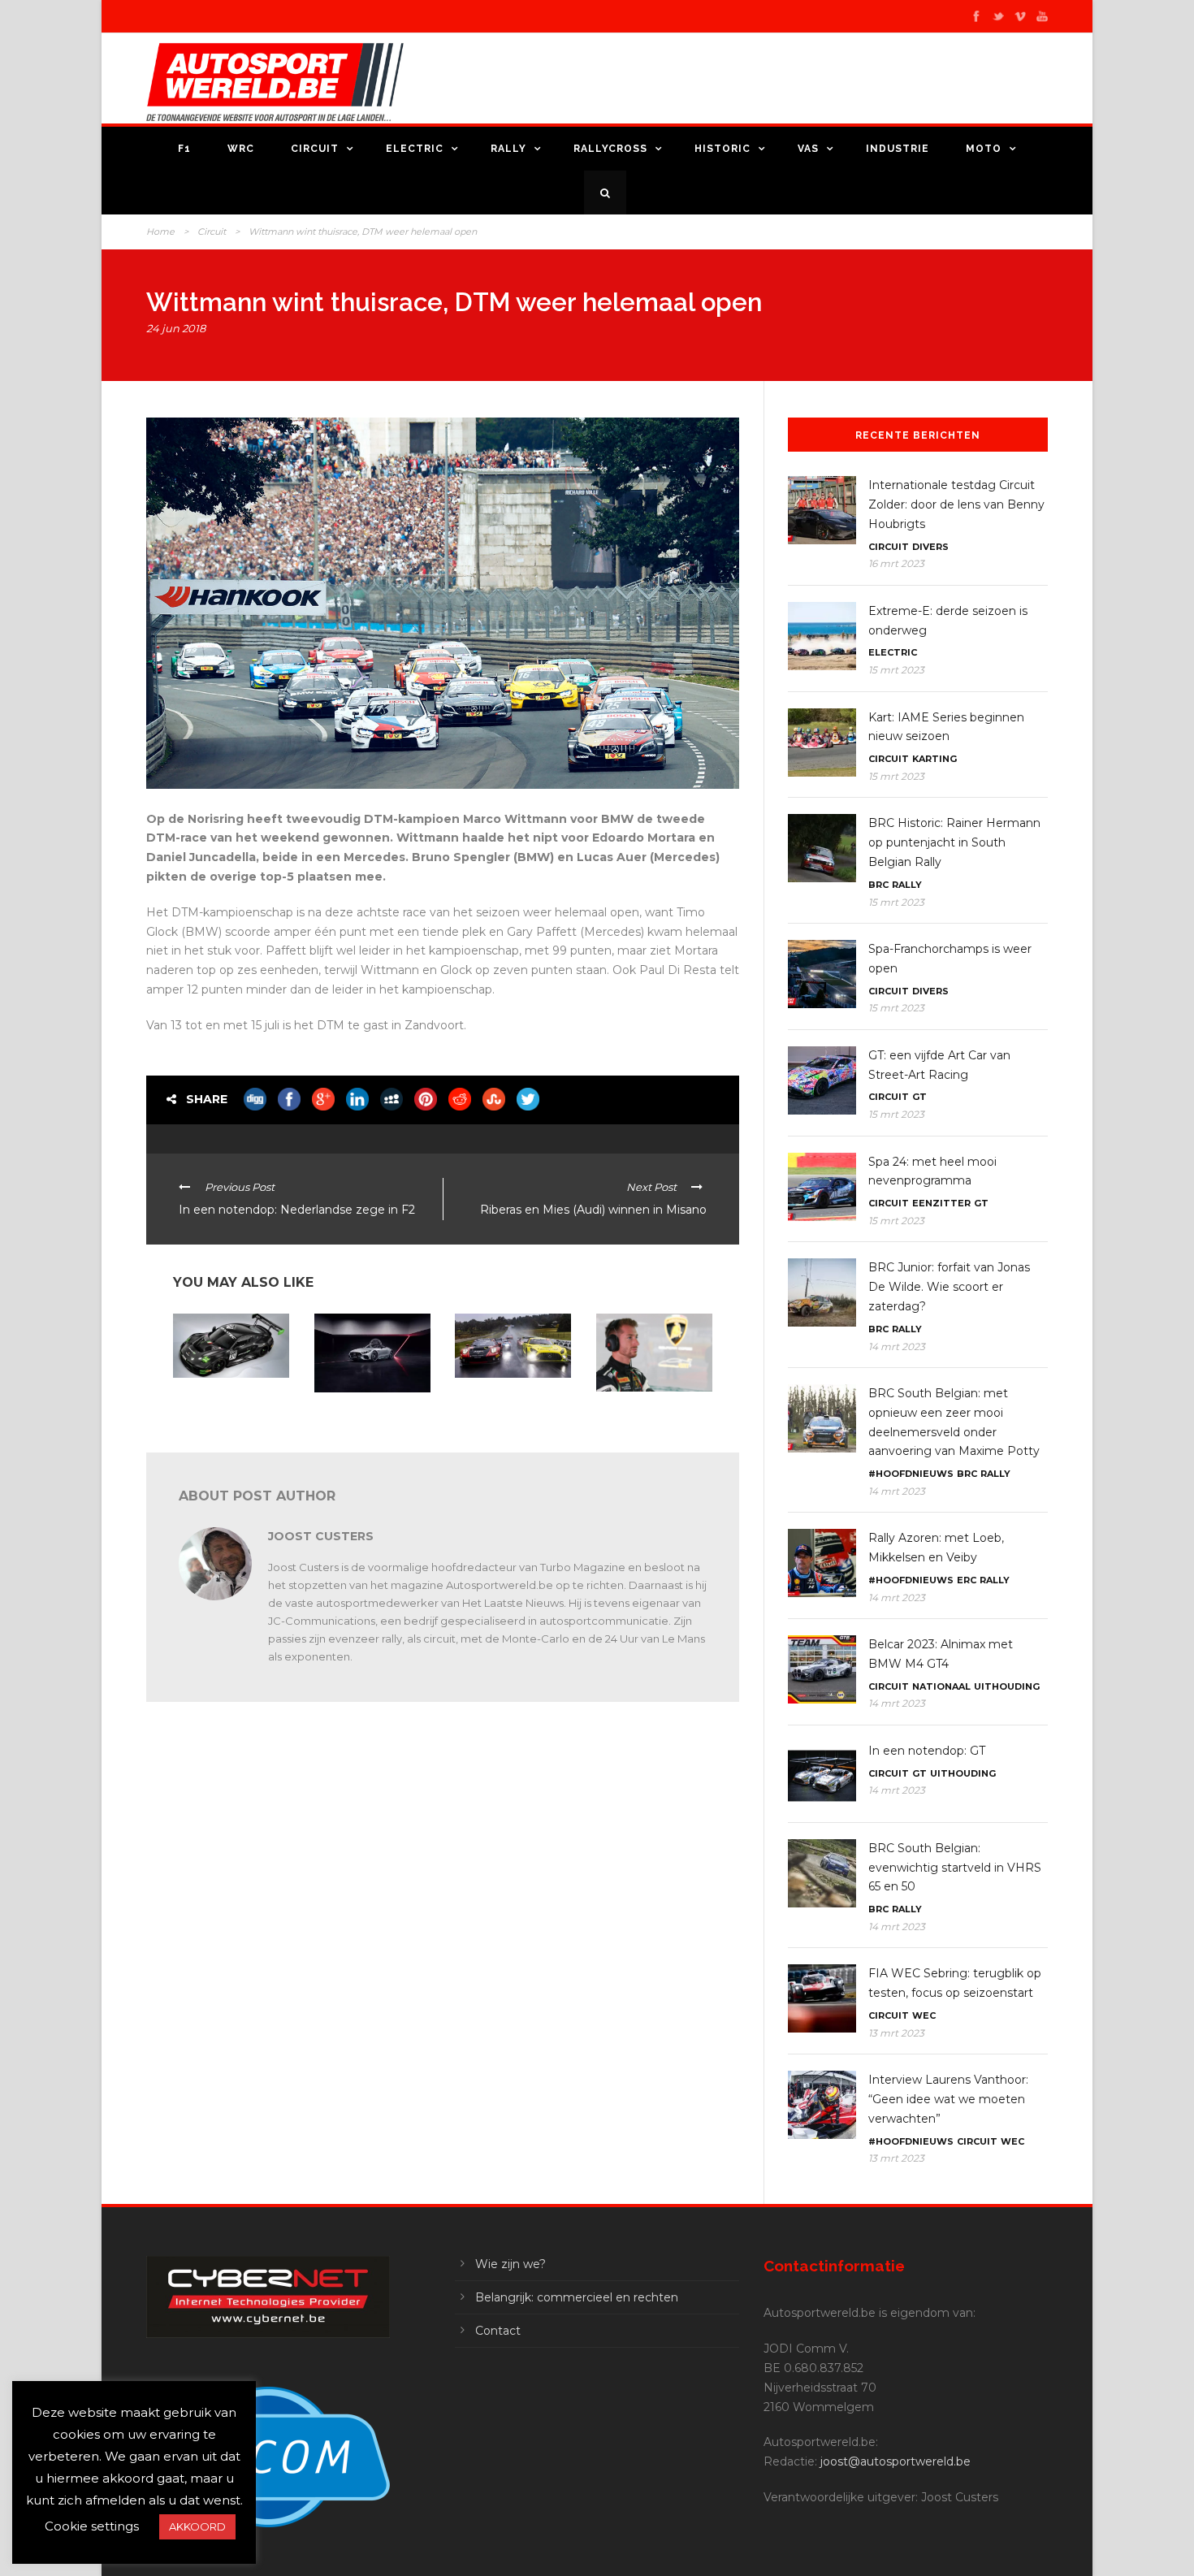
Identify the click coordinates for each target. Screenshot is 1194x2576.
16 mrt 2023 (896, 563)
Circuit (315, 149)
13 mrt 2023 (896, 2033)
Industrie (898, 149)
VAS (808, 149)
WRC (241, 149)
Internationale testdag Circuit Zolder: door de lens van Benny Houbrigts (956, 504)
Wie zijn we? (510, 2264)
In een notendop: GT (220, 1393)
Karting (934, 759)
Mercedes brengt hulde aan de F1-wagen (367, 1413)
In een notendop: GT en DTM (650, 1412)
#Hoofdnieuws (911, 1474)
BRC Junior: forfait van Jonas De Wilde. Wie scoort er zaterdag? (949, 1287)
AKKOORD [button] (197, 2526)
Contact (498, 2331)
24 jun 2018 (176, 328)
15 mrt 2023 (896, 670)
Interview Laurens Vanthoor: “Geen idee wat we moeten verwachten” (948, 2099)
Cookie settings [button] (92, 2526)
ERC (967, 1580)
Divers (930, 547)
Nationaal (941, 1686)
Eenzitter (941, 1203)
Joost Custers (321, 1536)
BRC (878, 885)
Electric (415, 149)
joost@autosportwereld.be (895, 2461)
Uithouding (1007, 1686)
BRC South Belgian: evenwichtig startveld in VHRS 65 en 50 (955, 1868)
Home (160, 232)
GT (919, 1097)
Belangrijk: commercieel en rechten (577, 2297)
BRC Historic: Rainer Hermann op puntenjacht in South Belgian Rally (954, 842)
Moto (984, 149)
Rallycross (610, 149)
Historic (722, 149)
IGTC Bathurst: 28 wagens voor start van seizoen (507, 1405)
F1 (184, 149)
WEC (924, 2015)
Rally (508, 149)
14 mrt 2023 (897, 1346)
